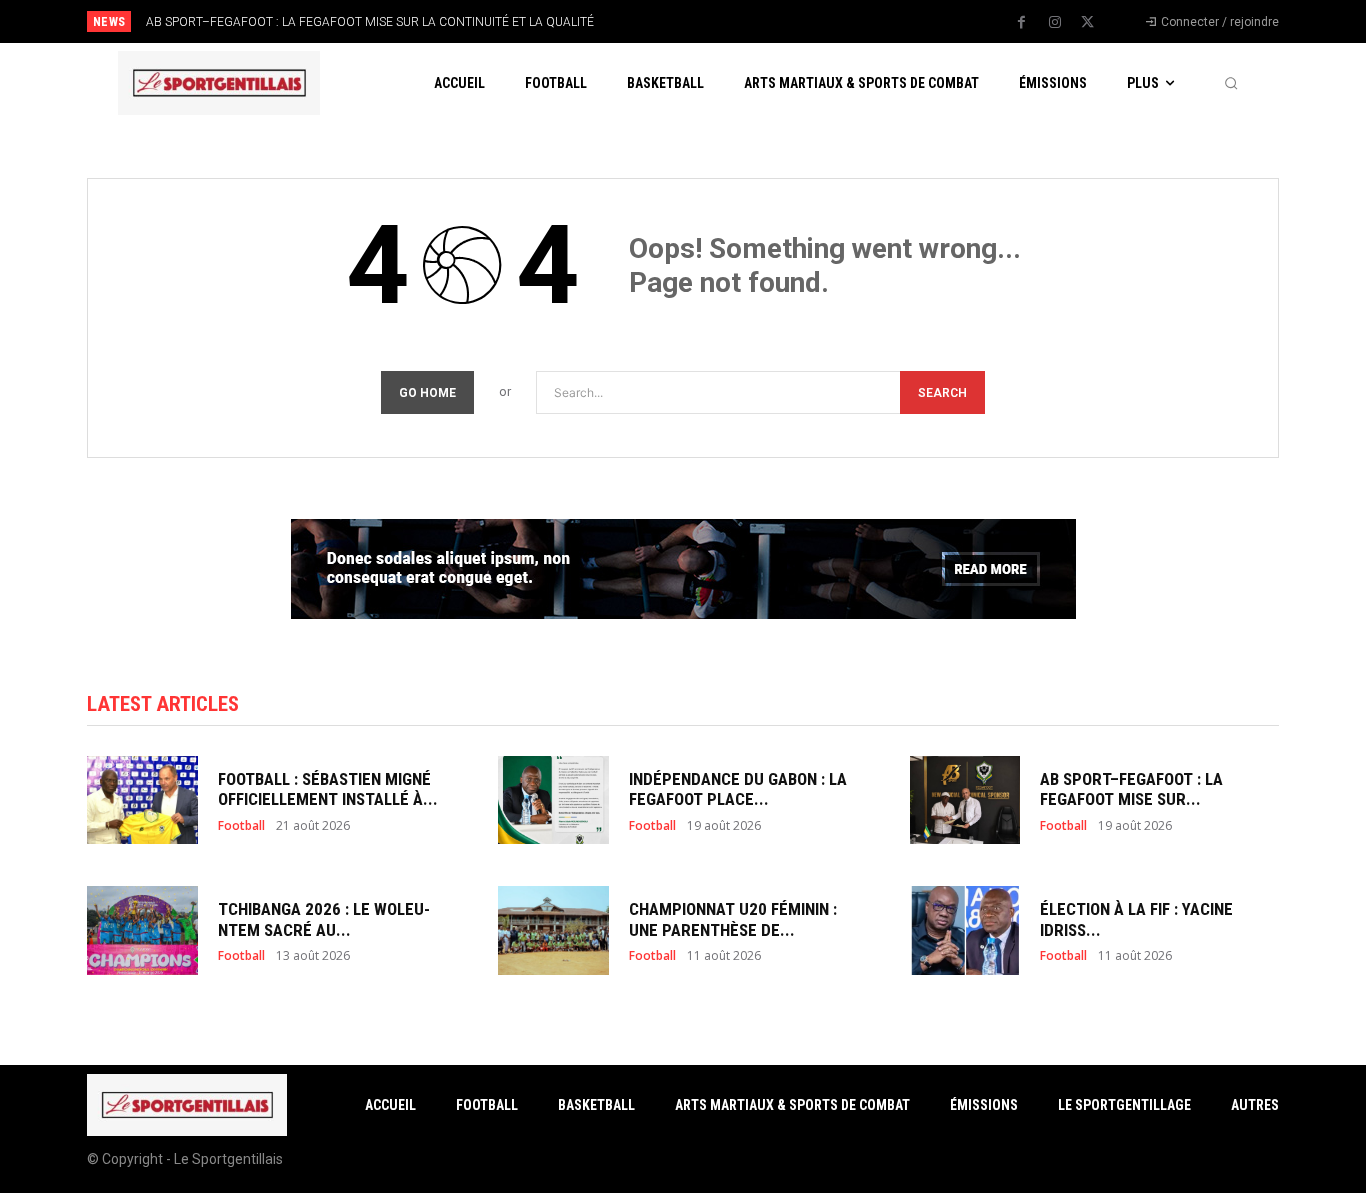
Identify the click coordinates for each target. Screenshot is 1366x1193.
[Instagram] (1055, 23)
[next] (749, 21)
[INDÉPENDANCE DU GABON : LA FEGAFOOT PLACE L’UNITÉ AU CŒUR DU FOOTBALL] (553, 800)
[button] (1231, 83)
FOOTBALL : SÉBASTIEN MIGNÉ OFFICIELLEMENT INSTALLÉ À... (328, 789)
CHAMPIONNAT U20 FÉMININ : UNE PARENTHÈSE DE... (733, 919)
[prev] (717, 21)
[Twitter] (1088, 23)
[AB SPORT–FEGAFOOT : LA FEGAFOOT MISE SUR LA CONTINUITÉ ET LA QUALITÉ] (965, 800)
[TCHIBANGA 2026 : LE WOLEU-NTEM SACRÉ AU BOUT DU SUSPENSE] (142, 930)
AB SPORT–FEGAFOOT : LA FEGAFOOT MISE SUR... (1131, 789)
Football (241, 826)
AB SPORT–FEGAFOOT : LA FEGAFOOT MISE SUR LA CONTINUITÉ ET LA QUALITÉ (370, 22)
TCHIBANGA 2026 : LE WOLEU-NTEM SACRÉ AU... (324, 919)
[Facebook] (1022, 23)
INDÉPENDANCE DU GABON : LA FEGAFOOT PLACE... (738, 789)
